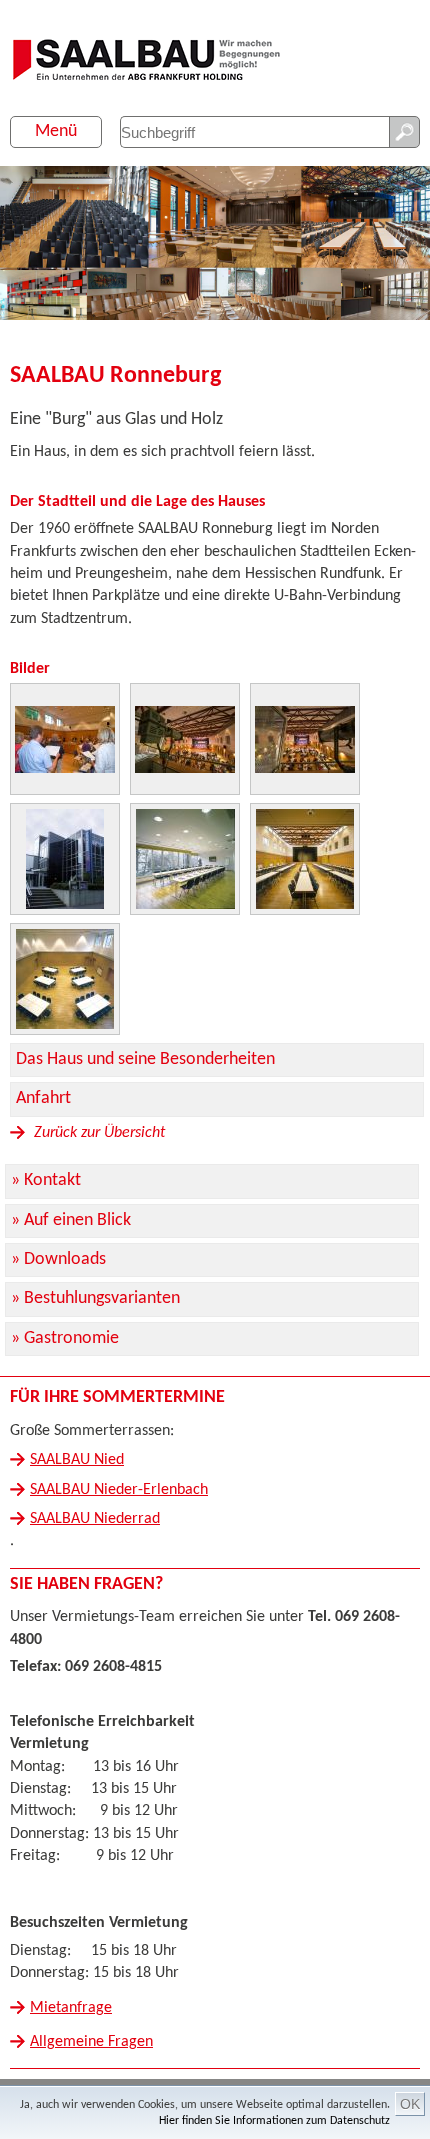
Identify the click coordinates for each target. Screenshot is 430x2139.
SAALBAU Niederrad (95, 1519)
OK (410, 2104)
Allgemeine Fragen (91, 2042)
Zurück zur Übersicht (97, 1133)
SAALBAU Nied (77, 1460)
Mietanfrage (71, 2008)
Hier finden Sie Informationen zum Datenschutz (274, 2121)
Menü (56, 131)
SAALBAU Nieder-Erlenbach (119, 1490)
